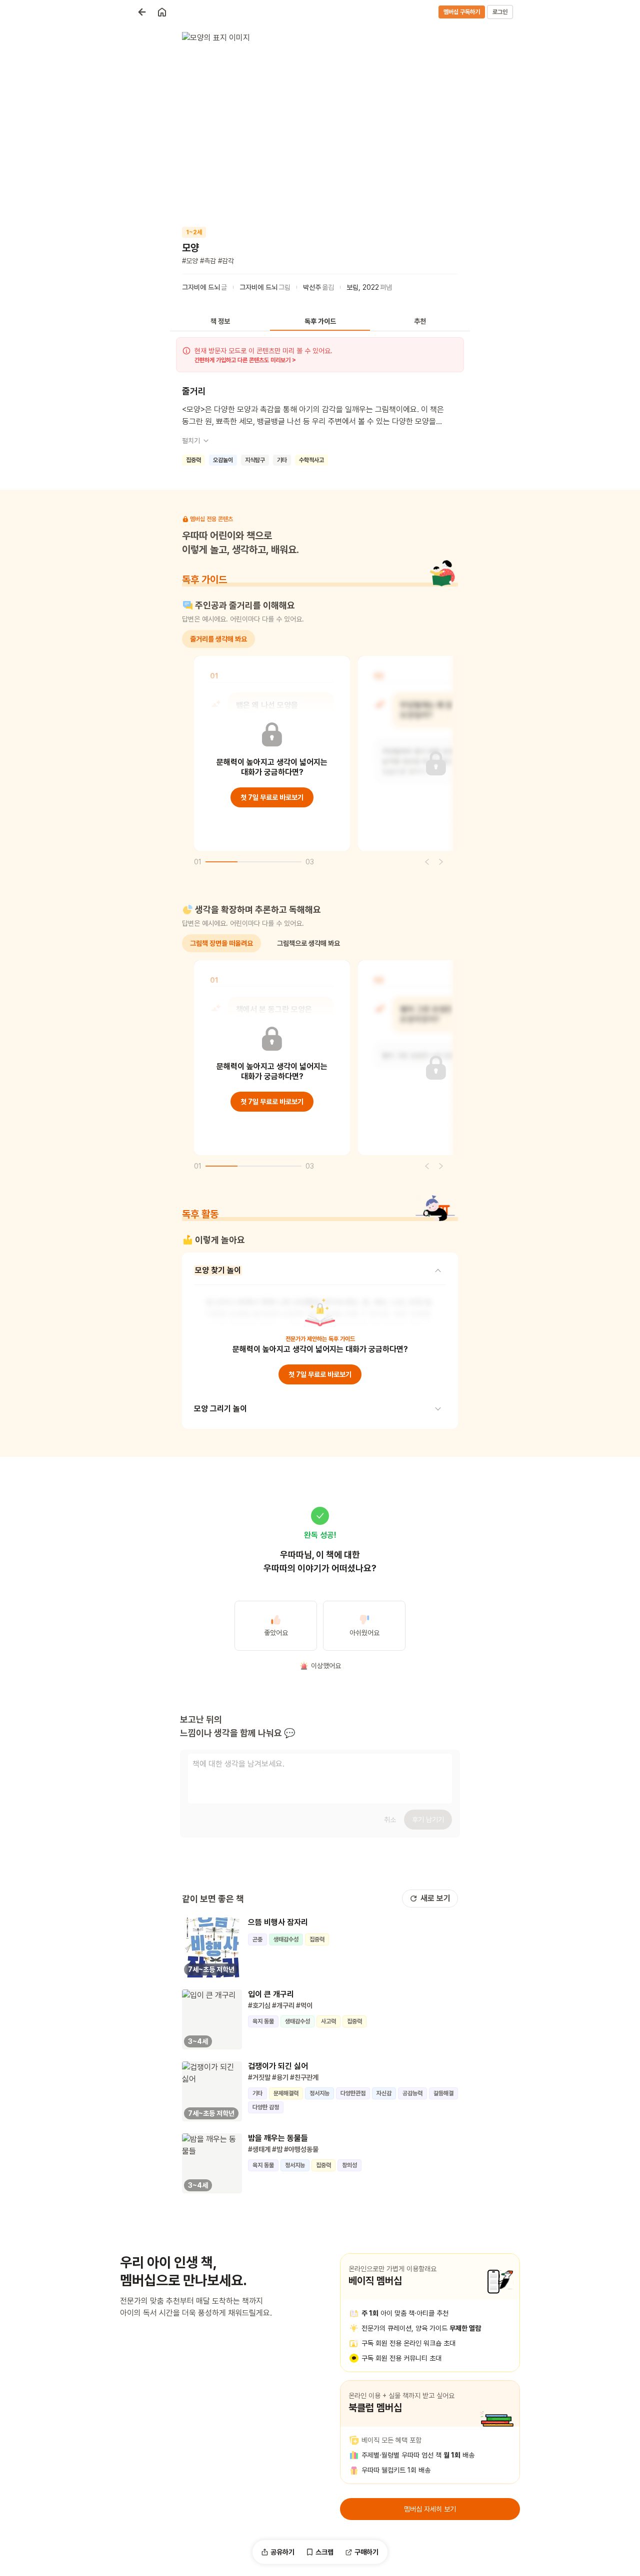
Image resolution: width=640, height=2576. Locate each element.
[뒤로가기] (142, 12)
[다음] (441, 862)
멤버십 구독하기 (462, 12)
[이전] (427, 862)
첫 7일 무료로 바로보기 (272, 797)
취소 (390, 1820)
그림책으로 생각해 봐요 (308, 943)
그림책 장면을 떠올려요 (221, 943)
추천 (420, 321)
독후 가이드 (320, 321)
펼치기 (191, 441)
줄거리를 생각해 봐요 (218, 639)
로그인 (500, 12)
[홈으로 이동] (162, 12)
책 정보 (220, 321)
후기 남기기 (428, 1820)
